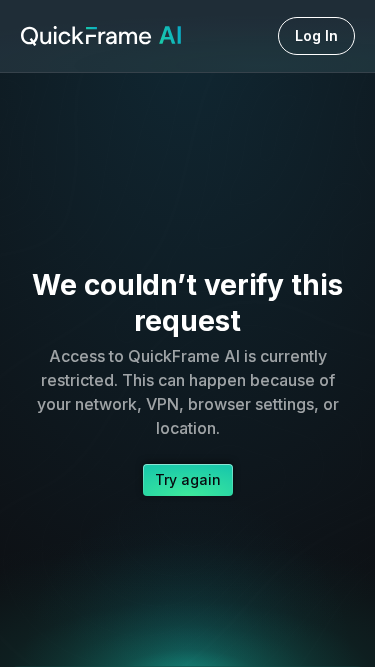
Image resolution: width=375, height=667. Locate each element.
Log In (316, 35)
